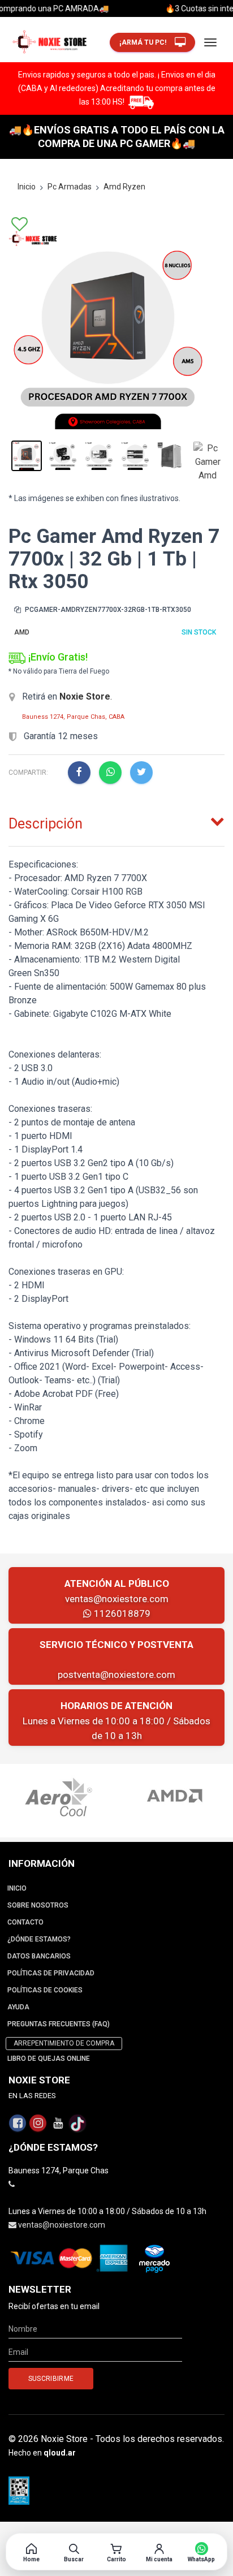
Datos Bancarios (39, 1956)
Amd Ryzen (124, 187)
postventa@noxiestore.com (116, 1675)
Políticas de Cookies (45, 1990)
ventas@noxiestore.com (117, 1599)
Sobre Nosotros (38, 1905)
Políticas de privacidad (51, 1973)
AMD (22, 632)
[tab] (116, 821)
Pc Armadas (70, 187)
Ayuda (18, 2007)
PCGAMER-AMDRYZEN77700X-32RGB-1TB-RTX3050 (107, 610)
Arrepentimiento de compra (64, 2043)
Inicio (27, 187)
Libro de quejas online (49, 2059)
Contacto (25, 1922)
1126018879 (121, 1613)
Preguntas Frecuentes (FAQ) (59, 2024)
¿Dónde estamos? (39, 1939)
